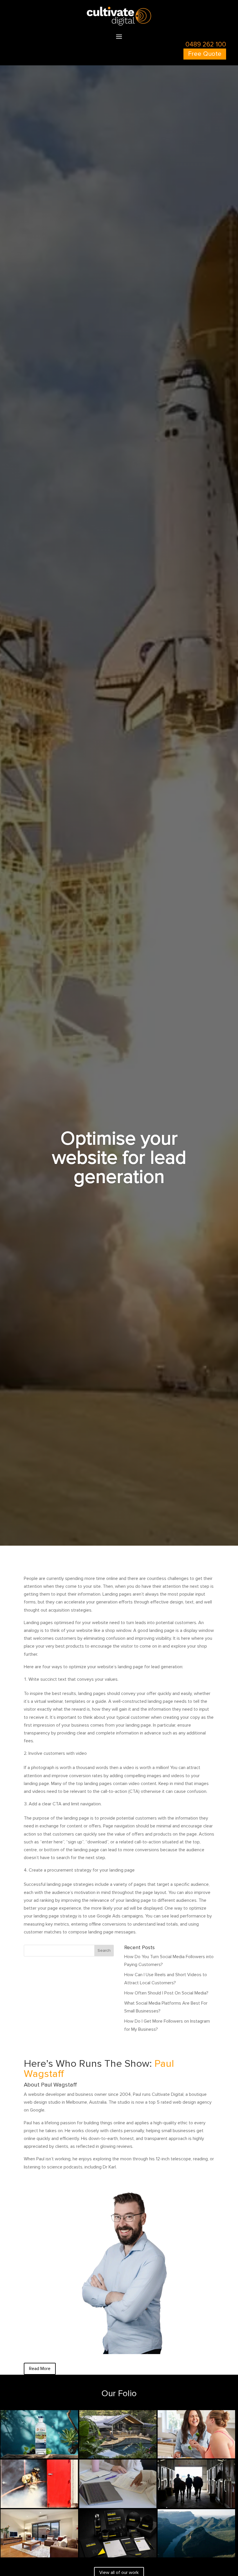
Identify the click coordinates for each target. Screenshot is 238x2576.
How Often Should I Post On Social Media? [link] (166, 1993)
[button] (119, 36)
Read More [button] (40, 2369)
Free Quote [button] (205, 54)
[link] (119, 24)
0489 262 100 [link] (206, 44)
